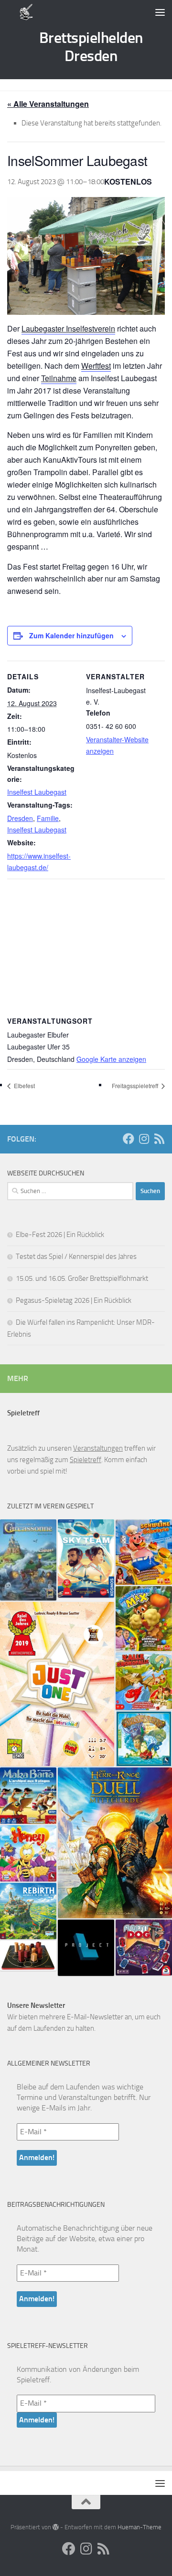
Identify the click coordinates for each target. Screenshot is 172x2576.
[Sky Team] (86, 1558)
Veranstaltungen (98, 1448)
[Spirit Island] (144, 1739)
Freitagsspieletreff (136, 1085)
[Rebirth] (28, 1911)
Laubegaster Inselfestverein (68, 328)
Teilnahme (59, 378)
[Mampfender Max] (144, 1619)
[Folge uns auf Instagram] (144, 1139)
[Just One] (57, 1684)
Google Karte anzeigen (111, 1059)
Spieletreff (86, 1460)
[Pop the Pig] (144, 1552)
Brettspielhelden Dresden (91, 47)
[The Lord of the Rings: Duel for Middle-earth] (115, 1843)
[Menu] (160, 12)
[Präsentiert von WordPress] (56, 2527)
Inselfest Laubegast (37, 792)
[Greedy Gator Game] (144, 1681)
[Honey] (28, 1853)
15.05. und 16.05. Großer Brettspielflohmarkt (82, 1278)
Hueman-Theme (140, 2527)
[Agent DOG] (144, 1948)
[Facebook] (129, 1139)
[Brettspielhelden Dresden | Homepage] (27, 12)
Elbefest (24, 1085)
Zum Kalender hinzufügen (71, 635)
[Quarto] (28, 1956)
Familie (48, 818)
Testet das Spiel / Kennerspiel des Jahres (76, 1257)
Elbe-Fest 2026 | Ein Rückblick (60, 1235)
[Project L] (86, 1948)
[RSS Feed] (159, 1139)
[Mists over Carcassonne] (28, 1560)
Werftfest (96, 366)
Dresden (20, 818)
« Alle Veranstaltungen (48, 104)
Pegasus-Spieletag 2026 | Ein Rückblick (74, 1300)
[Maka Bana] (28, 1796)
